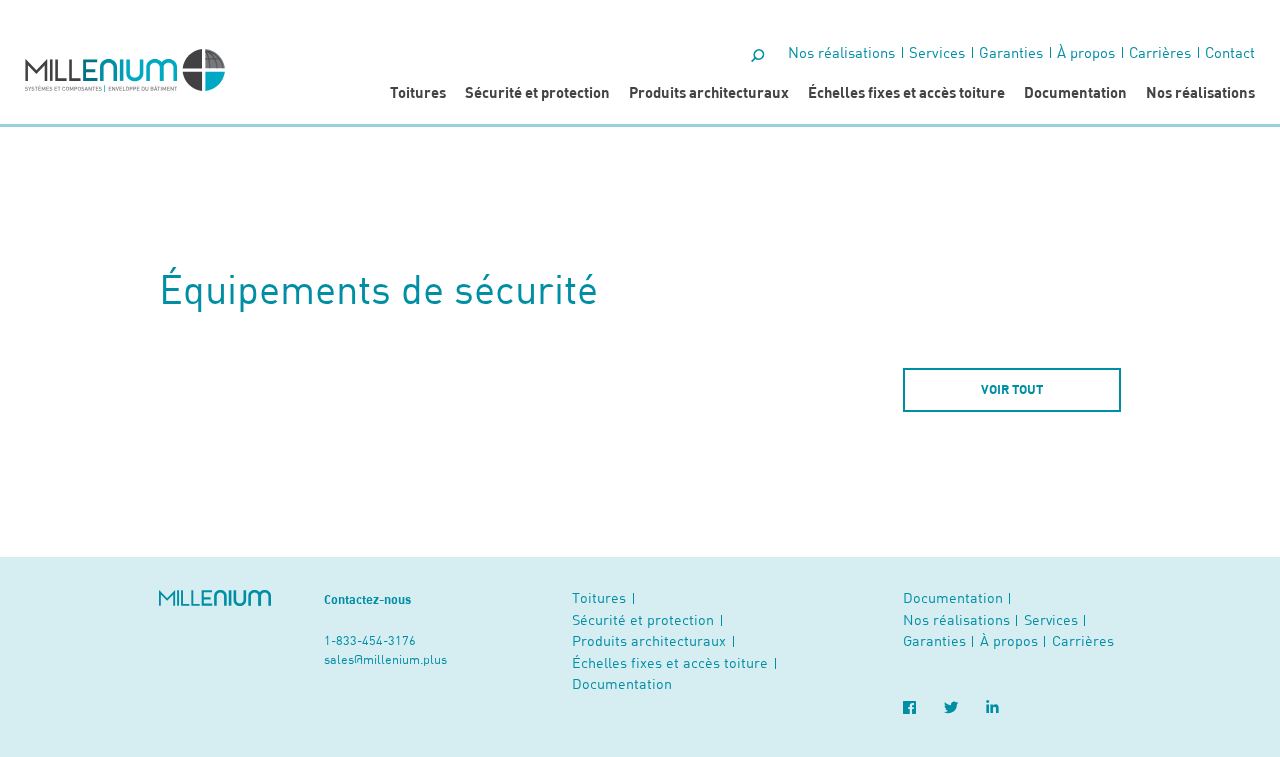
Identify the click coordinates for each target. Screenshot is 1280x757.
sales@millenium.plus (385, 659)
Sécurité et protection (537, 92)
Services (937, 52)
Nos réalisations (1200, 92)
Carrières (1160, 52)
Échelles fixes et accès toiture (906, 92)
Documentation (1075, 92)
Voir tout (1012, 389)
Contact (1230, 52)
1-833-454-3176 (370, 640)
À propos (1086, 52)
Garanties (1011, 52)
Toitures (418, 92)
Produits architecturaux (709, 92)
